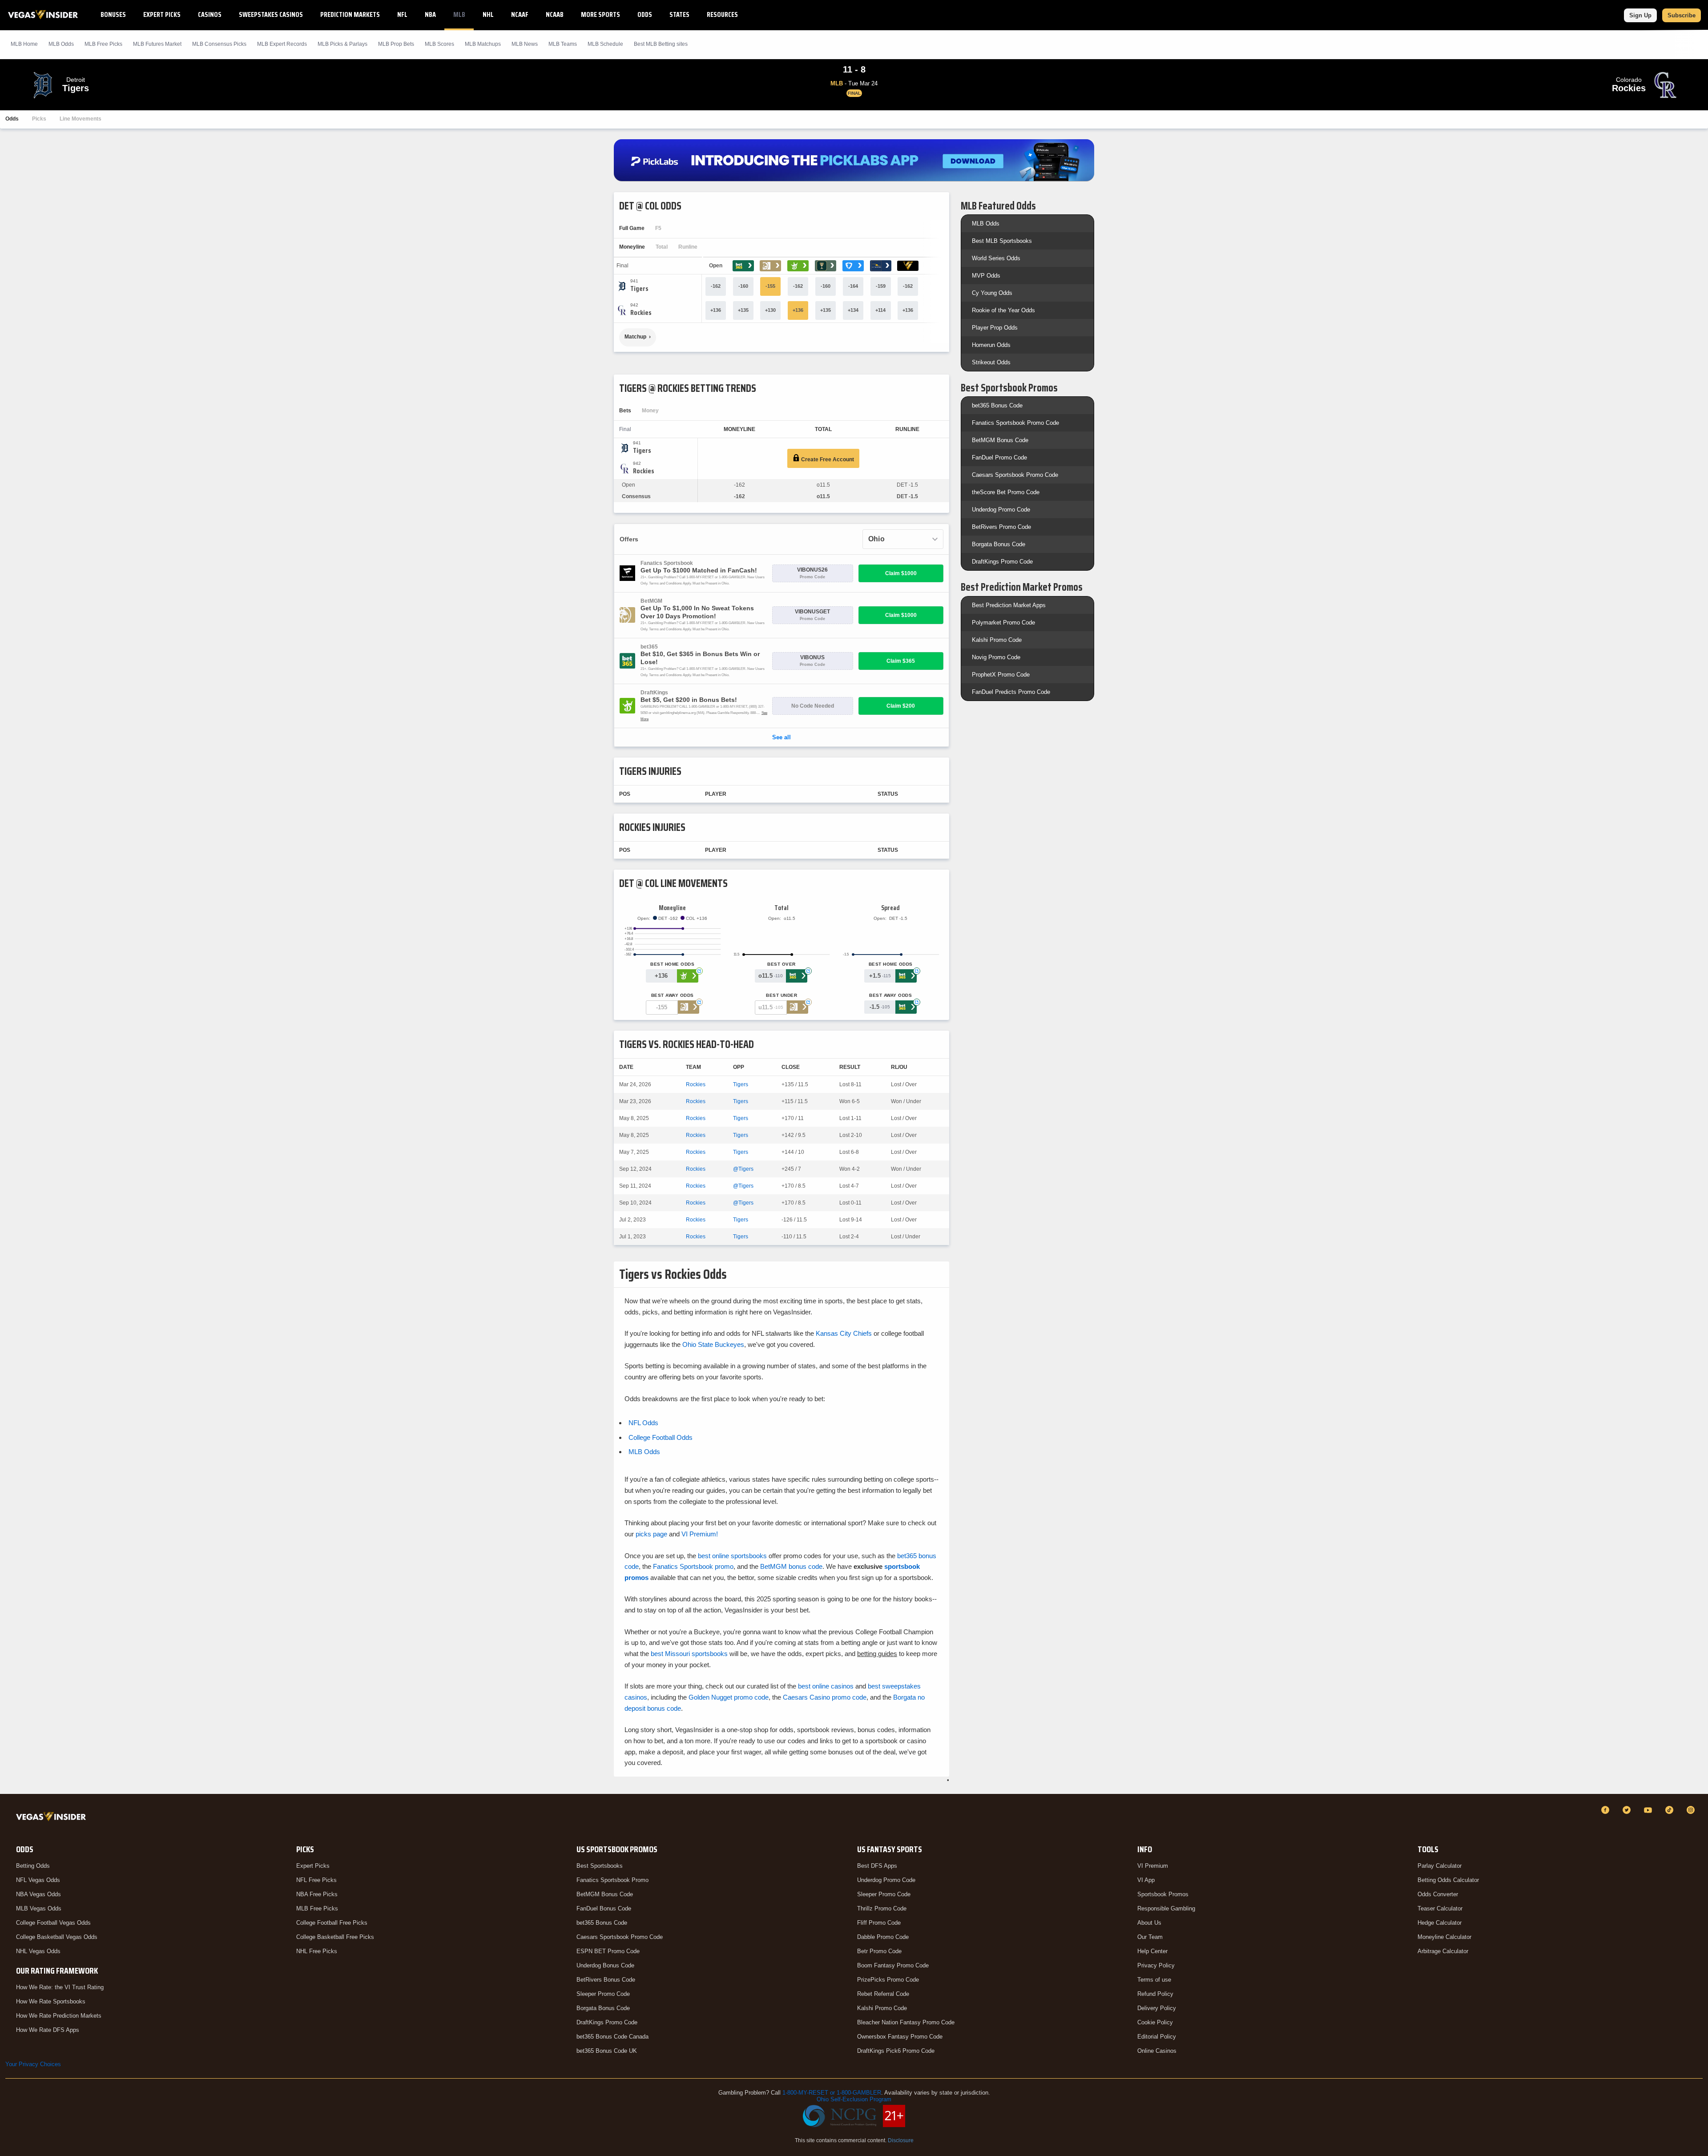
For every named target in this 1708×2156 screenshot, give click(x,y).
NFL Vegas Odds (38, 1880)
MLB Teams (563, 44)
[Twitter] (1628, 1810)
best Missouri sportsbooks (689, 1654)
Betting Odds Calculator (1448, 1880)
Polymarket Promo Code (1003, 623)
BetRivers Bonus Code (606, 1980)
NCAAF (520, 14)
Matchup (635, 337)
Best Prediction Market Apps (1009, 605)
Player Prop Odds (995, 328)
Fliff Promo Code (879, 1923)
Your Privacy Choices (33, 2064)
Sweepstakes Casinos (271, 14)
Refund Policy (1155, 1994)
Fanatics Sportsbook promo (693, 1566)
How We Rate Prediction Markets (59, 2016)
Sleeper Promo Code (603, 1994)
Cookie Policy (1155, 2022)
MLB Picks (103, 44)
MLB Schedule (605, 44)
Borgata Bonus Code (999, 544)
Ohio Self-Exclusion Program (854, 2099)
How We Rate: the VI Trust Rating (60, 1987)
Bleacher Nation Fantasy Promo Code (906, 2022)
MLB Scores (439, 44)
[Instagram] (1692, 1810)
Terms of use (1154, 1980)
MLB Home (24, 44)
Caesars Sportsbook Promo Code (1015, 475)
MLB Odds (61, 44)
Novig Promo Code (996, 657)
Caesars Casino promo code (825, 1697)
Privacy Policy (1156, 1965)
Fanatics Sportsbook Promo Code (1015, 423)
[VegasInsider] (53, 1818)
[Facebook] (1607, 1810)
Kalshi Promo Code (997, 640)
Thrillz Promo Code (882, 1908)
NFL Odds (643, 1423)
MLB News (525, 44)
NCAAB (555, 14)
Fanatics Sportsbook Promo (612, 1880)
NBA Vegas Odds (38, 1894)
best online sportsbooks (732, 1556)
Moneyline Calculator (1444, 1937)
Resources (722, 14)
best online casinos (826, 1686)
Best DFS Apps (877, 1866)
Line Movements (81, 119)
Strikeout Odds (991, 362)
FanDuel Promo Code (999, 457)
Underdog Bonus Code (605, 1965)
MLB (459, 14)
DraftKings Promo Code (1002, 562)
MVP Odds (986, 276)
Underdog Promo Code (1001, 510)
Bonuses (113, 14)
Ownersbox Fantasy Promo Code (900, 2037)
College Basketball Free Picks (335, 1937)
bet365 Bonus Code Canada (612, 2037)
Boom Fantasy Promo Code (893, 1965)
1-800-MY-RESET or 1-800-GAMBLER (832, 2093)
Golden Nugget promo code (729, 1697)
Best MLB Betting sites (661, 44)
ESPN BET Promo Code (608, 1951)
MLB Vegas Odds (39, 1908)
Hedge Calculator (1440, 1923)
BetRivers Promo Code (1001, 527)
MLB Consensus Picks (219, 44)
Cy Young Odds (992, 293)
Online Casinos (1157, 2051)
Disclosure (901, 2140)
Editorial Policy (1157, 2037)
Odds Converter (1438, 1894)
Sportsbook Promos (1163, 1894)
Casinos (210, 14)
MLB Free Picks (317, 1908)
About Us (1149, 1923)
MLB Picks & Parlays (342, 44)
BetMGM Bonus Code (1000, 440)
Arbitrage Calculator (1443, 1951)
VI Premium (1153, 1866)
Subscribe (1682, 15)
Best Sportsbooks (600, 1866)
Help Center (1152, 1951)
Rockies (696, 1084)
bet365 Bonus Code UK (607, 2051)
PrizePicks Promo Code (888, 1980)
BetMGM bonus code (791, 1566)
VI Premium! (700, 1534)
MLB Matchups (483, 44)
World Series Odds (996, 258)
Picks (39, 119)
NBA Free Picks (317, 1894)
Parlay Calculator (1440, 1866)
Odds (645, 14)
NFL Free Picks (316, 1880)
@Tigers (743, 1169)
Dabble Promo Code (883, 1937)
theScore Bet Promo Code (1006, 492)
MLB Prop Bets (396, 44)
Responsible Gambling (1166, 1908)
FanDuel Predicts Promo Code (1011, 692)
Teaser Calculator (1440, 1908)
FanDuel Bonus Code (604, 1908)
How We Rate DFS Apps (48, 2030)
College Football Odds (661, 1437)
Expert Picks (162, 14)
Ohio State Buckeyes (713, 1344)
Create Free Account (827, 459)
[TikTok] (1671, 1810)
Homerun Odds (991, 345)
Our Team (1150, 1937)
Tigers (741, 1084)
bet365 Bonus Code (997, 405)
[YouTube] (1649, 1810)
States (679, 14)
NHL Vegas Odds (38, 1951)
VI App (1146, 1880)
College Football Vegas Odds (53, 1923)
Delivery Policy (1157, 2008)
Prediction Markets (350, 14)
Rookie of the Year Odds (1003, 310)
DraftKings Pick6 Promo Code (896, 2051)
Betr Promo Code (879, 1951)
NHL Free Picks (317, 1951)
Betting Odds (33, 1866)
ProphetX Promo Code (1001, 675)
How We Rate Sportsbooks (51, 2001)
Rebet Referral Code (883, 1994)
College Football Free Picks (332, 1923)
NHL (488, 14)
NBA (430, 14)
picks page (651, 1534)
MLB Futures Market (157, 44)
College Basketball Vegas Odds (57, 1937)
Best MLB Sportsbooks (1002, 241)
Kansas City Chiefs (844, 1333)
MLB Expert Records (282, 44)
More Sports (600, 14)
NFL (402, 14)
